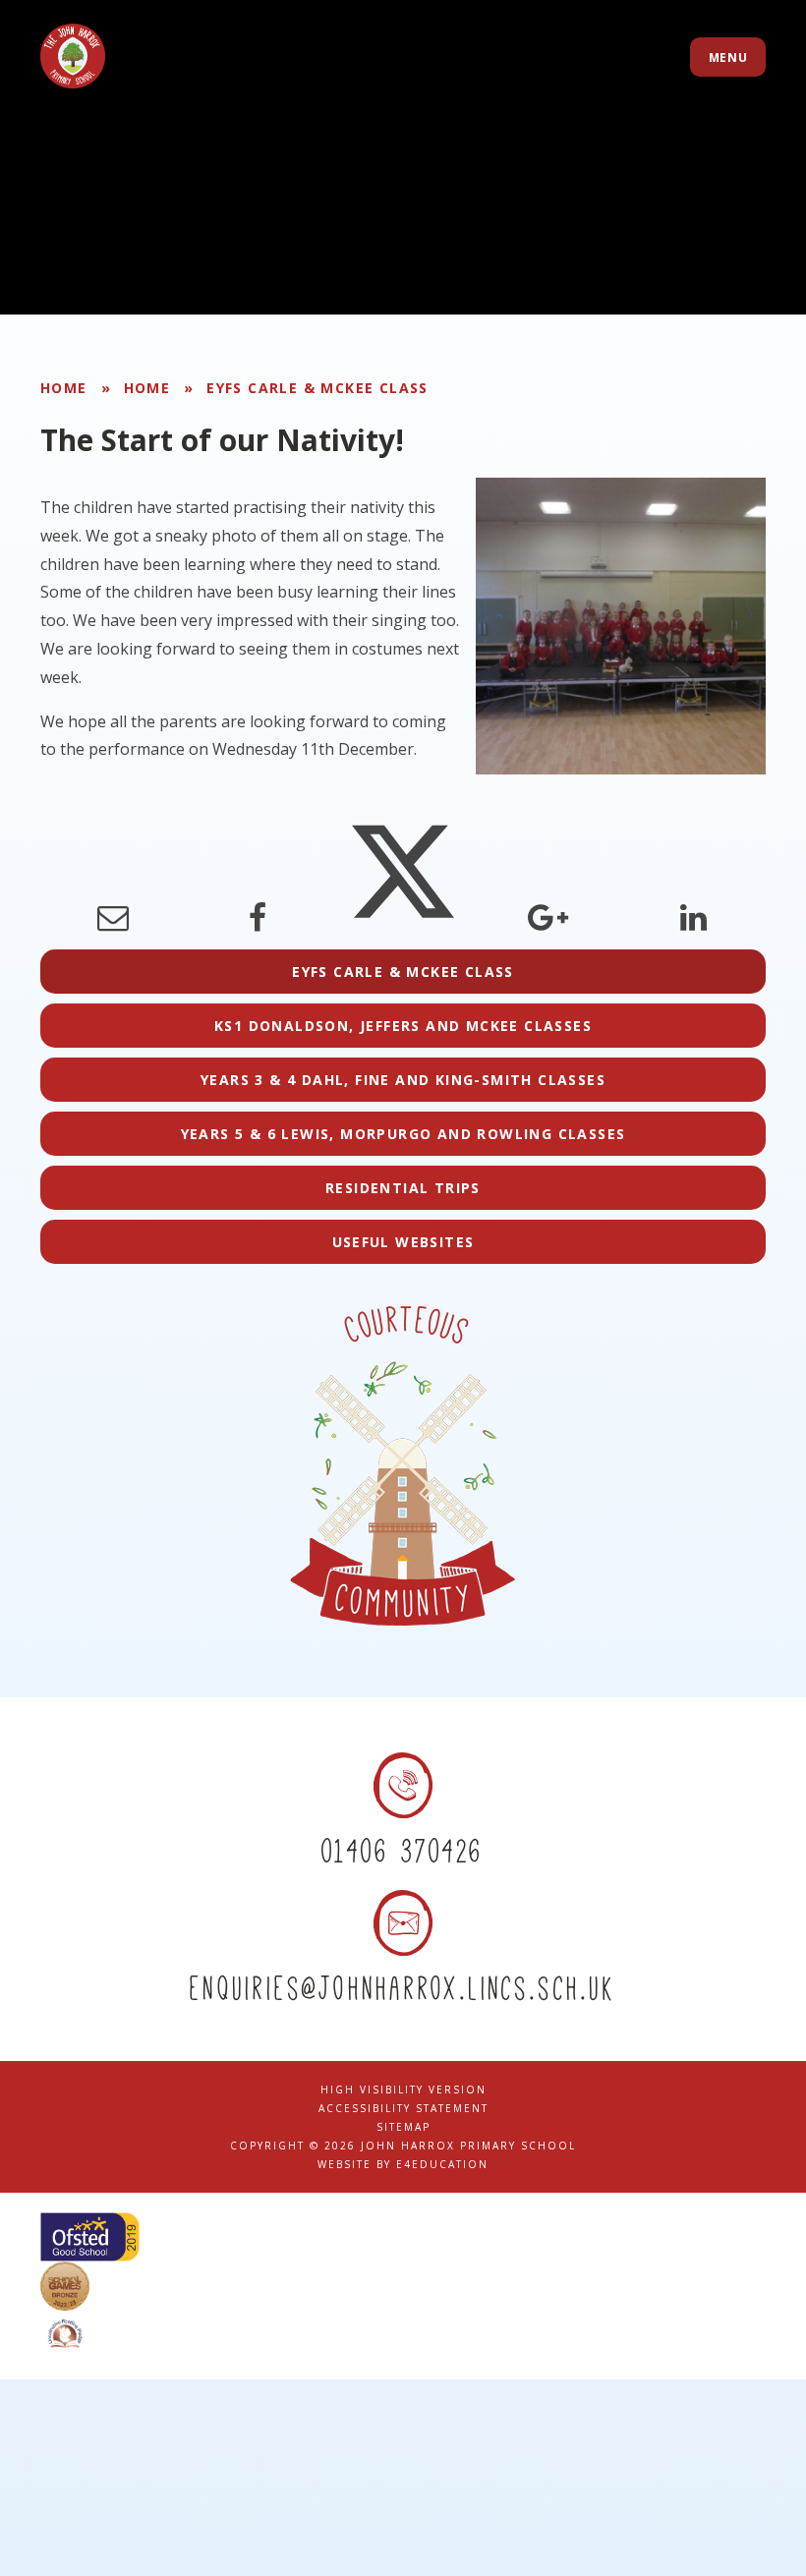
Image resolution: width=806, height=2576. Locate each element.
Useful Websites (403, 1242)
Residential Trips (403, 1188)
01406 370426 (403, 1850)
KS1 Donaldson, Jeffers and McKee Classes (403, 1026)
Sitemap (403, 2127)
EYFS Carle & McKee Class (317, 388)
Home (64, 388)
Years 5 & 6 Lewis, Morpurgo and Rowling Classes (403, 1134)
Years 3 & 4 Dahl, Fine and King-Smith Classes (403, 1080)
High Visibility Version (403, 2089)
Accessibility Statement (403, 2108)
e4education (442, 2164)
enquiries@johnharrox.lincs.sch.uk (403, 1988)
